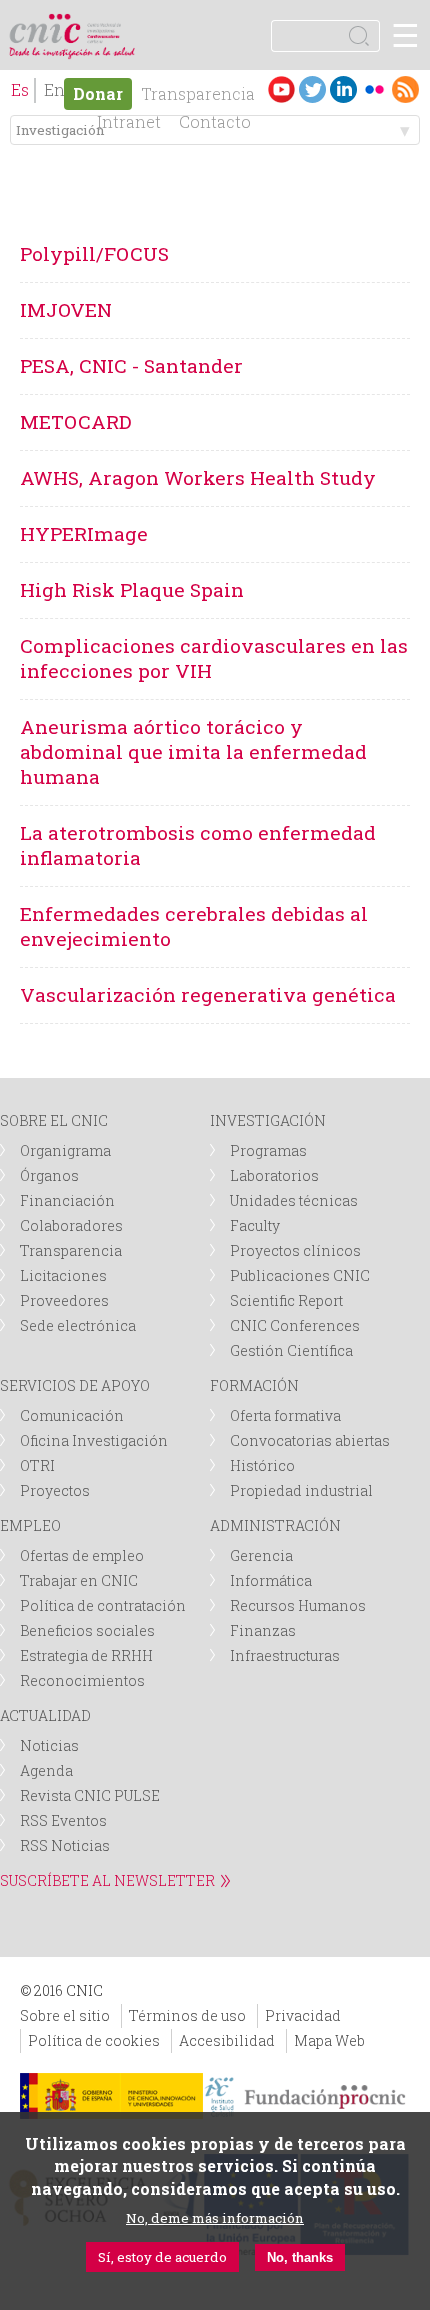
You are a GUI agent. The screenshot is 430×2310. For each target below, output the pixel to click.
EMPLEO (30, 1525)
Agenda (46, 1770)
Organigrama (65, 1150)
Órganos (49, 1175)
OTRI (37, 1465)
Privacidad (303, 2015)
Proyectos (55, 1490)
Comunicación (72, 1415)
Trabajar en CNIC (79, 1580)
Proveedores (64, 1300)
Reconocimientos (82, 1680)
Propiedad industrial (301, 1490)
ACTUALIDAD (45, 1715)
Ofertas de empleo (82, 1555)
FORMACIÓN (254, 1385)
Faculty (255, 1225)
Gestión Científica (291, 1350)
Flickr (374, 89)
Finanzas (263, 1630)
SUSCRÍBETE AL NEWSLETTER (107, 1880)
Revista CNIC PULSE (90, 1795)
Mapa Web (329, 2040)
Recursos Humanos (298, 1605)
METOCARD (75, 421)
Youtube (281, 89)
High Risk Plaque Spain (132, 589)
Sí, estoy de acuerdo (162, 2257)
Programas (268, 1150)
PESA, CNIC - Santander (131, 365)
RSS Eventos (63, 1820)
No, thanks (300, 2257)
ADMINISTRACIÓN (275, 1525)
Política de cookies (94, 2040)
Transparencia (198, 93)
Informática (271, 1580)
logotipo (104, 24)
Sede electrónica (78, 1325)
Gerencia (261, 1555)
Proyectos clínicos (295, 1250)
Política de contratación (103, 1605)
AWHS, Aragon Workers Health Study (198, 477)
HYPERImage (84, 533)
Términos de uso (187, 2015)
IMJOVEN (66, 309)
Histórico (262, 1465)
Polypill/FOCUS (94, 253)
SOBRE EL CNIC (54, 1120)
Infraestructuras (285, 1655)
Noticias (49, 1745)
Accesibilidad (227, 2040)
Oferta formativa (285, 1415)
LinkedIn (343, 89)
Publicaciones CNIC (300, 1275)
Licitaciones (63, 1275)
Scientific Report (286, 1300)
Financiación (67, 1200)
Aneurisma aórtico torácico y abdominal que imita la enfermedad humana (193, 751)
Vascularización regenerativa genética (208, 994)
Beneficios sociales (87, 1630)
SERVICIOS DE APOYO (75, 1385)
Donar (98, 93)
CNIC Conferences (295, 1325)
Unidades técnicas (294, 1200)
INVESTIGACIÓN (268, 1120)
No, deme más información (215, 2218)
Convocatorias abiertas (310, 1440)
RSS (405, 89)
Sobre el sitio (65, 2015)
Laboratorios (274, 1175)
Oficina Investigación (94, 1440)
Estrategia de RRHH (86, 1655)
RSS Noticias (65, 1845)
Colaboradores (71, 1225)
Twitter (312, 89)
